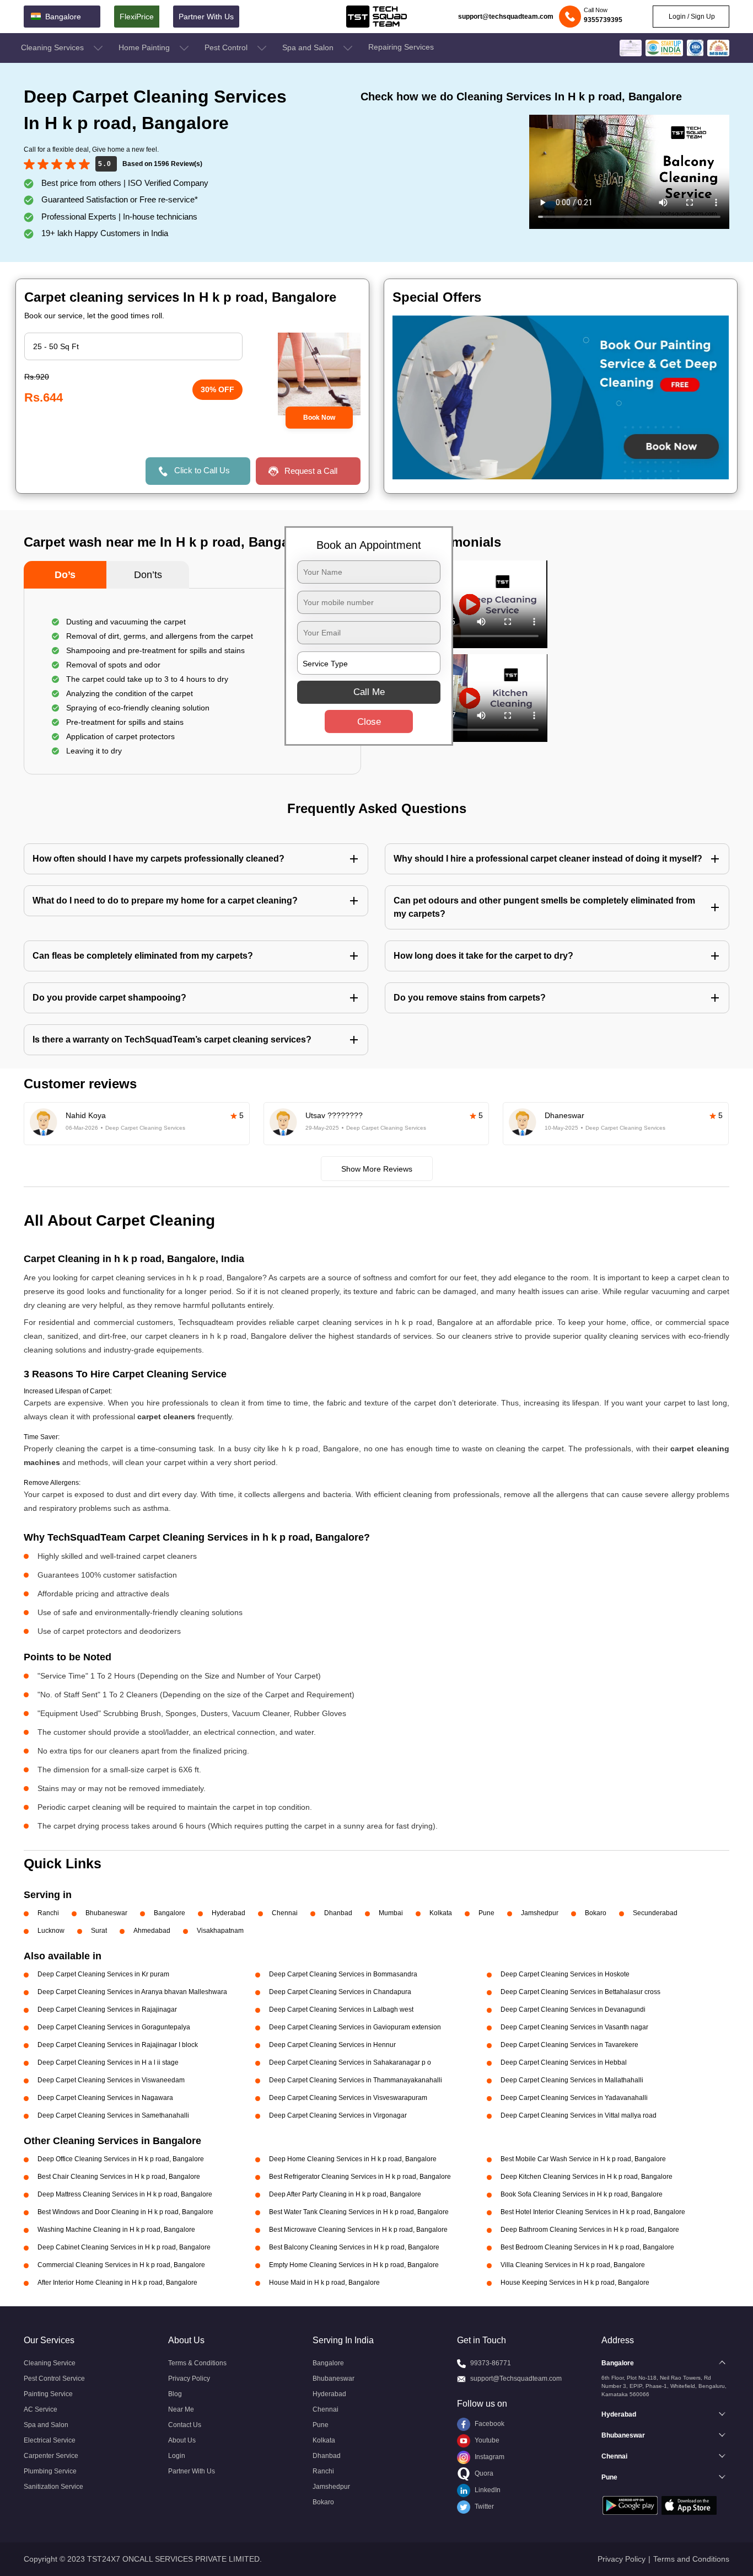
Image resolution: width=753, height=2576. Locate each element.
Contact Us (185, 2425)
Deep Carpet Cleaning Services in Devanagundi (573, 2010)
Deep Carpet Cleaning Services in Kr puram (103, 1974)
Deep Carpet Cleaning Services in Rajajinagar (107, 2010)
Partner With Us (206, 17)
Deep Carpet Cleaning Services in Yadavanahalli (574, 2098)
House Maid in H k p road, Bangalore (324, 2283)
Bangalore (170, 1913)
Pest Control (227, 47)
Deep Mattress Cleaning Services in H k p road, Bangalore (125, 2194)
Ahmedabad (152, 1931)
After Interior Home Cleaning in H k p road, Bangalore (117, 2283)
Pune (486, 1913)
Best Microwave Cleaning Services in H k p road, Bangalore (358, 2230)
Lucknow (51, 1931)
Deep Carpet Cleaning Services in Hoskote (565, 1974)
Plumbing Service (50, 2471)
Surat (99, 1931)
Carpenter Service (51, 2456)
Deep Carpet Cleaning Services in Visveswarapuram (348, 2098)
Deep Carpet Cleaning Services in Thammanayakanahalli (356, 2080)
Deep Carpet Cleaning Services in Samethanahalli (113, 2115)
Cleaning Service (50, 2363)
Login (177, 2456)
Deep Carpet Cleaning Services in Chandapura (340, 1992)
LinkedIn (487, 2490)
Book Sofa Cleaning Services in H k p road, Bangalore (582, 2194)
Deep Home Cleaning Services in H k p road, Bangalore (353, 2159)
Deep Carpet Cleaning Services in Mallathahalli (572, 2080)
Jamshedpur (540, 1913)
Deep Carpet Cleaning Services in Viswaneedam (111, 2080)
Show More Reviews (377, 1169)
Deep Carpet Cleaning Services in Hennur (332, 2045)
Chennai (285, 1913)
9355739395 (603, 20)
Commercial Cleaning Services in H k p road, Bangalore (121, 2265)
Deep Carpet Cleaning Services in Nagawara (105, 2098)
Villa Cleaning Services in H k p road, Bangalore (573, 2265)
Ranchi (48, 1913)
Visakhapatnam (220, 1931)
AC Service (41, 2409)
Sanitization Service (53, 2487)
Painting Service (48, 2394)
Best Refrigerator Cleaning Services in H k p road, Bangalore (360, 2177)
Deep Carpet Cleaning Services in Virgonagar (338, 2115)
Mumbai (391, 1913)
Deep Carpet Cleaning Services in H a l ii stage (108, 2062)
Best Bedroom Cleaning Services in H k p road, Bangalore (587, 2247)
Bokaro (596, 1913)
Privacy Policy (189, 2379)
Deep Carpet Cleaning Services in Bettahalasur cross (580, 1992)
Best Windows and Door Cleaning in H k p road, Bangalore (125, 2212)
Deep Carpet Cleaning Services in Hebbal (564, 2062)
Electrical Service (50, 2440)
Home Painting (145, 47)
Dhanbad (338, 1913)
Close (369, 722)
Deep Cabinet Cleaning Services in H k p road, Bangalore (124, 2247)
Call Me (369, 692)
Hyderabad (228, 1913)
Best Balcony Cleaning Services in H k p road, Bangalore (354, 2247)
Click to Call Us (202, 470)
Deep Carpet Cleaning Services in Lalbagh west (341, 2010)
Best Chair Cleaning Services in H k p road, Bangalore (119, 2177)
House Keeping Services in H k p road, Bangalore (575, 2283)
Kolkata (441, 1913)
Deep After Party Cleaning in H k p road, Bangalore (345, 2194)
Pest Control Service (54, 2379)
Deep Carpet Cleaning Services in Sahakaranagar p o (350, 2062)
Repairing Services (401, 47)
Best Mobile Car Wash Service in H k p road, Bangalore (583, 2159)
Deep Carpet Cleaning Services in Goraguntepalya (114, 2027)
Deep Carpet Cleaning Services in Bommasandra (343, 1974)
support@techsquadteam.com (506, 17)
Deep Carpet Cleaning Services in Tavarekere (569, 2045)
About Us (182, 2440)
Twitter (483, 2506)
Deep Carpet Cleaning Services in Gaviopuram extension (355, 2027)
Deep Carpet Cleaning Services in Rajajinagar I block (118, 2045)
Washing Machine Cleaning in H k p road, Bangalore (116, 2230)
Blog (175, 2394)
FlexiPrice (137, 17)
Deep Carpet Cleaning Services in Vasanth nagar (574, 2027)
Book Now (319, 418)
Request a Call (311, 471)
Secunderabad (655, 1913)
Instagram (489, 2457)
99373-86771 (491, 2363)
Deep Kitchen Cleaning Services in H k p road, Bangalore (587, 2177)
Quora (483, 2473)
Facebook (489, 2424)
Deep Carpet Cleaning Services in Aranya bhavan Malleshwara (132, 1992)
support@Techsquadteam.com (516, 2379)
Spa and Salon (309, 47)
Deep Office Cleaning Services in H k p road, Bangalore (121, 2159)
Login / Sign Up (691, 17)
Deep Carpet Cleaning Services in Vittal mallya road (579, 2115)
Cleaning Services (53, 47)
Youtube (486, 2440)
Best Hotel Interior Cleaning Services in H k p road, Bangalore (593, 2212)
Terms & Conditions (197, 2363)
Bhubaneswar (106, 1913)
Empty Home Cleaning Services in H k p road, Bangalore (354, 2265)
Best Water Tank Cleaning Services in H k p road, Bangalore (359, 2212)
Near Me (181, 2409)
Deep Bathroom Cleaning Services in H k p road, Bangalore (590, 2230)
